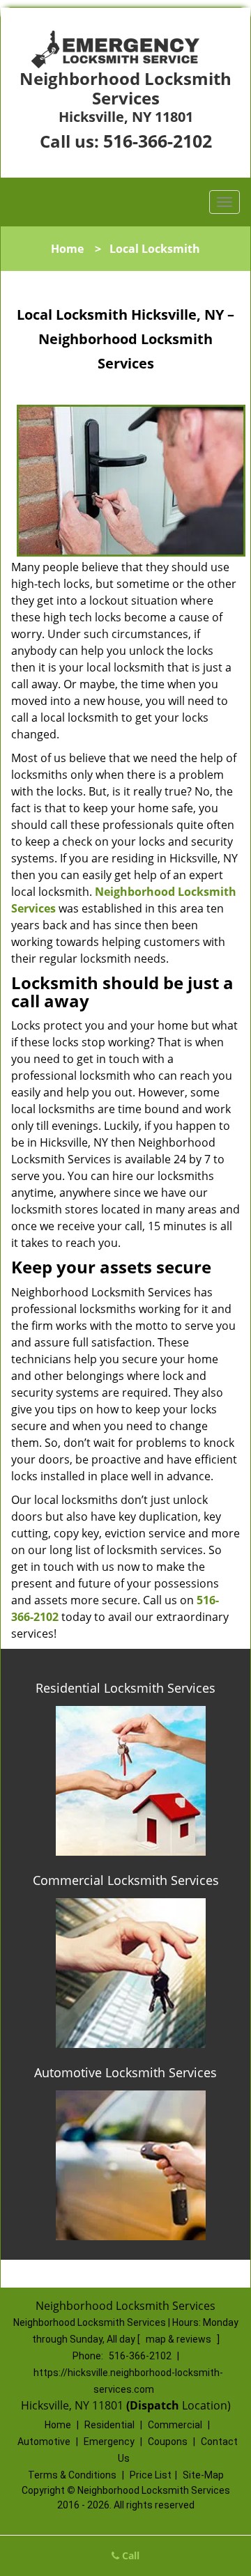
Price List (151, 2475)
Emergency (109, 2442)
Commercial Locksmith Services (126, 1880)
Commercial (175, 2425)
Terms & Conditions (72, 2475)
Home (67, 249)
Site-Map (203, 2475)
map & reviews (180, 2339)
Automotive (44, 2442)
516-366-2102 (158, 141)
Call (129, 2555)
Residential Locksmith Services (125, 1688)
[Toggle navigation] (225, 202)
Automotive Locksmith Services (125, 2072)
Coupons (168, 2442)
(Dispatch (154, 2405)
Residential (109, 2425)
